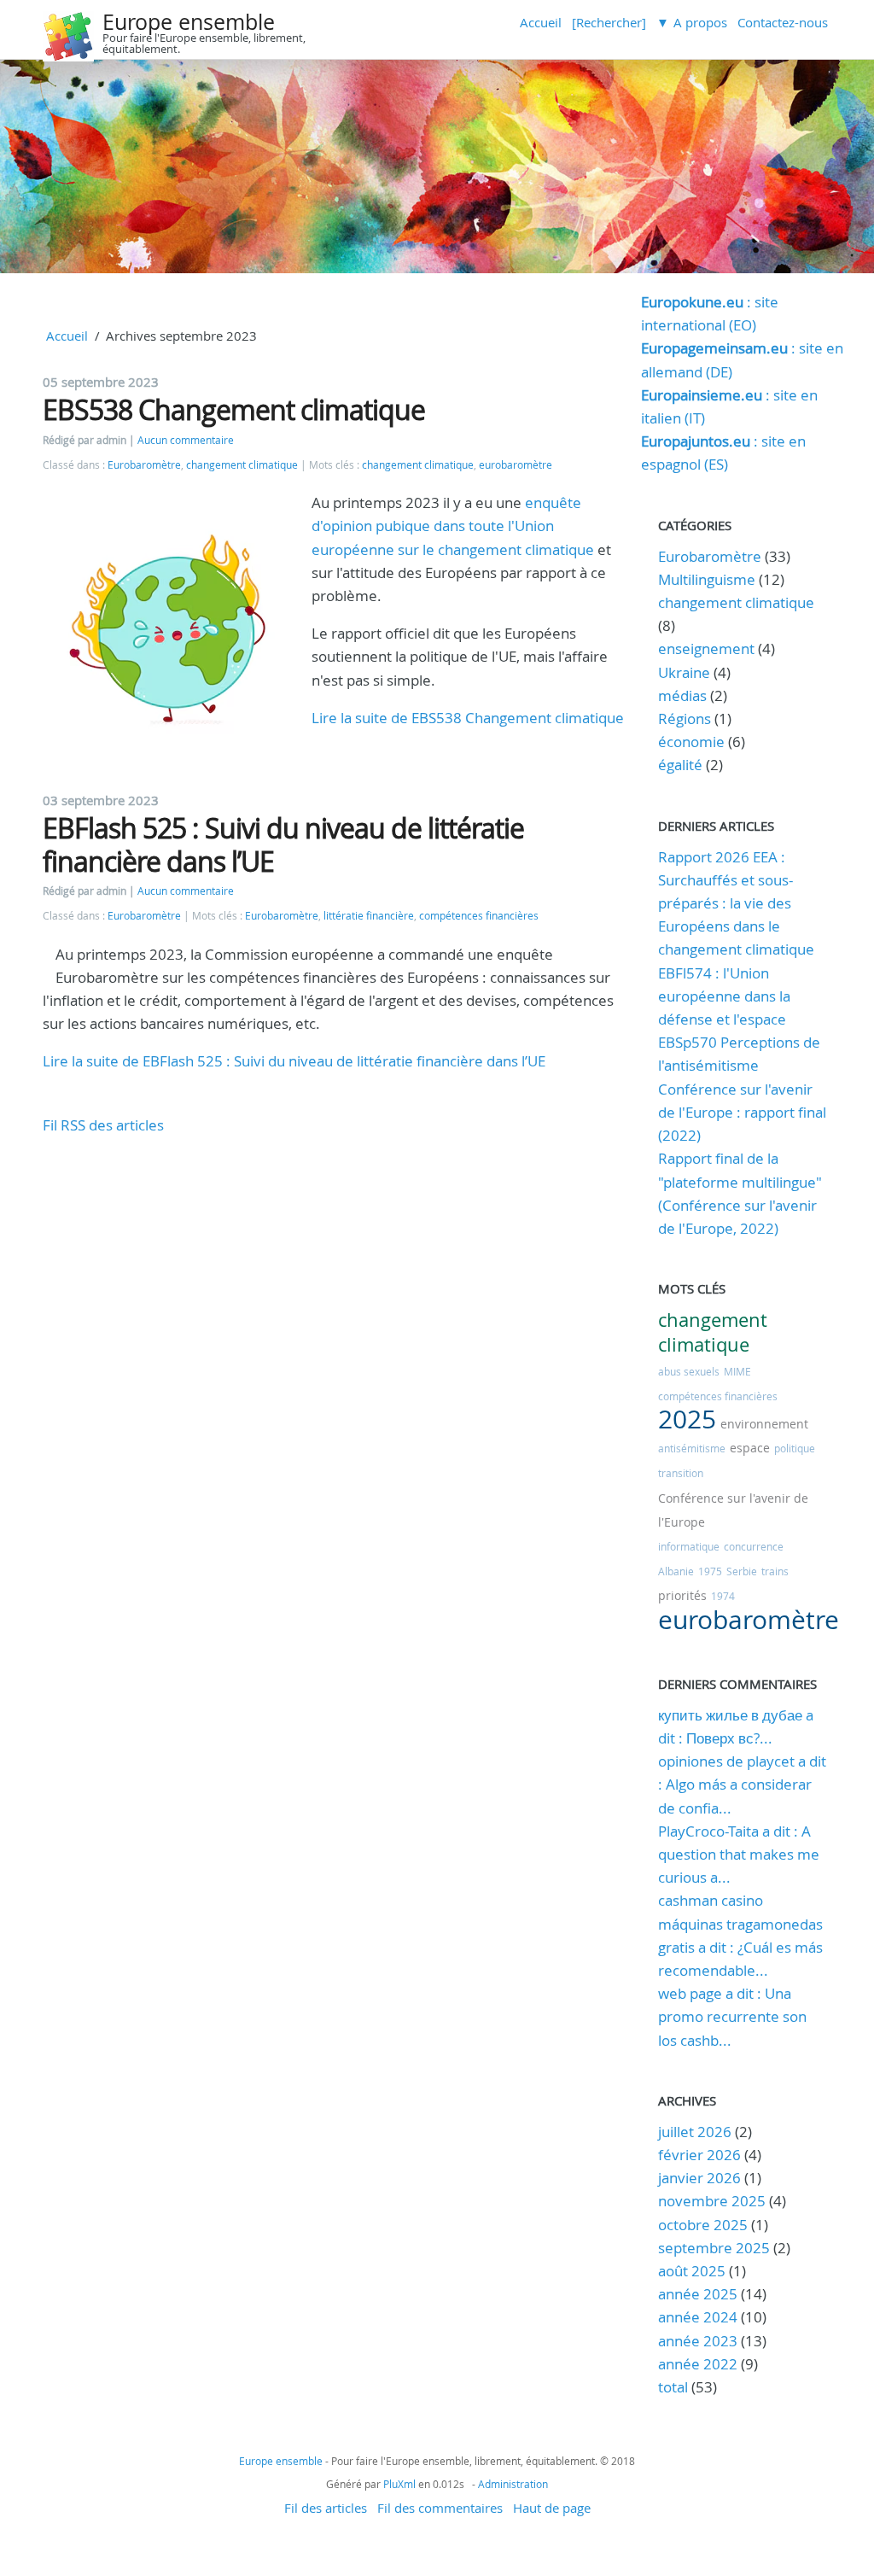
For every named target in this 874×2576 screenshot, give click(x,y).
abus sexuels (689, 1371)
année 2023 (698, 2341)
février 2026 (699, 2155)
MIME (737, 1371)
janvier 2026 (699, 2178)
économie (691, 742)
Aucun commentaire (186, 440)
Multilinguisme (707, 579)
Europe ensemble (189, 22)
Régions (685, 718)
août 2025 (692, 2271)
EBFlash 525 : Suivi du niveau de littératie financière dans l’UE (283, 844)
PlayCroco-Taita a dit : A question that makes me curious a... (739, 1854)
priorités (682, 1595)
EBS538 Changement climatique (234, 409)
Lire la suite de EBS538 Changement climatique (468, 718)
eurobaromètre (516, 465)
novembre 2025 (712, 2201)
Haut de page (552, 2508)
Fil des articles (326, 2508)
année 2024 (698, 2317)
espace (750, 1448)
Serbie (742, 1571)
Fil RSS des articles (103, 1125)
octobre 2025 (703, 2225)
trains (775, 1571)
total (675, 2387)
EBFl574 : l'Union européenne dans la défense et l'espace (724, 996)
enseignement (706, 648)
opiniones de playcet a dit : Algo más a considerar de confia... (742, 1784)
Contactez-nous (783, 22)
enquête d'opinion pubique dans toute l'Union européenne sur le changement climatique (453, 526)
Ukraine (684, 672)
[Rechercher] (609, 22)
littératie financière (369, 916)
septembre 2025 (714, 2248)
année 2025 (698, 2294)
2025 (687, 1419)
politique (795, 1448)
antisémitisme (692, 1448)
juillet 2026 (695, 2132)
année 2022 (698, 2364)
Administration (513, 2484)
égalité (680, 765)
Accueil (541, 22)
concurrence (754, 1546)
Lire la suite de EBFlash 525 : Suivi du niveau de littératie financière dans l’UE (294, 1061)
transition (681, 1473)
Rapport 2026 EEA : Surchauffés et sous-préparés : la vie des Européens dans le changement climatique (736, 903)
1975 (710, 1571)
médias (682, 695)
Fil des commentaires (440, 2508)
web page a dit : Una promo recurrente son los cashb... (732, 2016)
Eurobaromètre (144, 465)
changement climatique (242, 465)
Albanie (676, 1571)
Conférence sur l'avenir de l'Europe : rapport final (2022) (742, 1112)
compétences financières (479, 916)
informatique (689, 1546)
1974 (723, 1596)
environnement (764, 1424)
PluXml (399, 2484)
